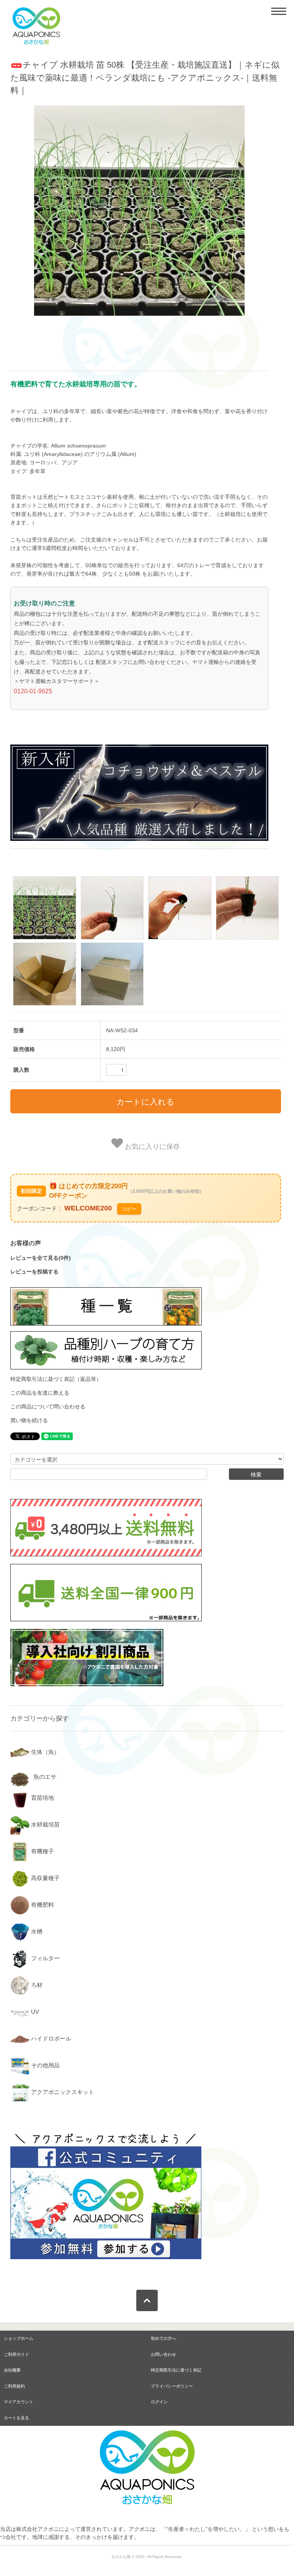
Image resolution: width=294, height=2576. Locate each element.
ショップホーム (19, 2338)
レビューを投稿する (34, 1272)
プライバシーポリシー (172, 2386)
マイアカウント (19, 2402)
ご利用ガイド (16, 2354)
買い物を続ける (29, 1420)
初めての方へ (163, 2338)
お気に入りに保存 (151, 1146)
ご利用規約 (14, 2386)
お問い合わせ (163, 2354)
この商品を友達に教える (40, 1393)
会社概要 (12, 2370)
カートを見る (16, 2418)
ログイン (159, 2402)
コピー (129, 1209)
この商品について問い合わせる (48, 1406)
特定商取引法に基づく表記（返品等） (56, 1379)
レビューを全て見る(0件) (41, 1258)
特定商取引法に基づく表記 (176, 2370)
